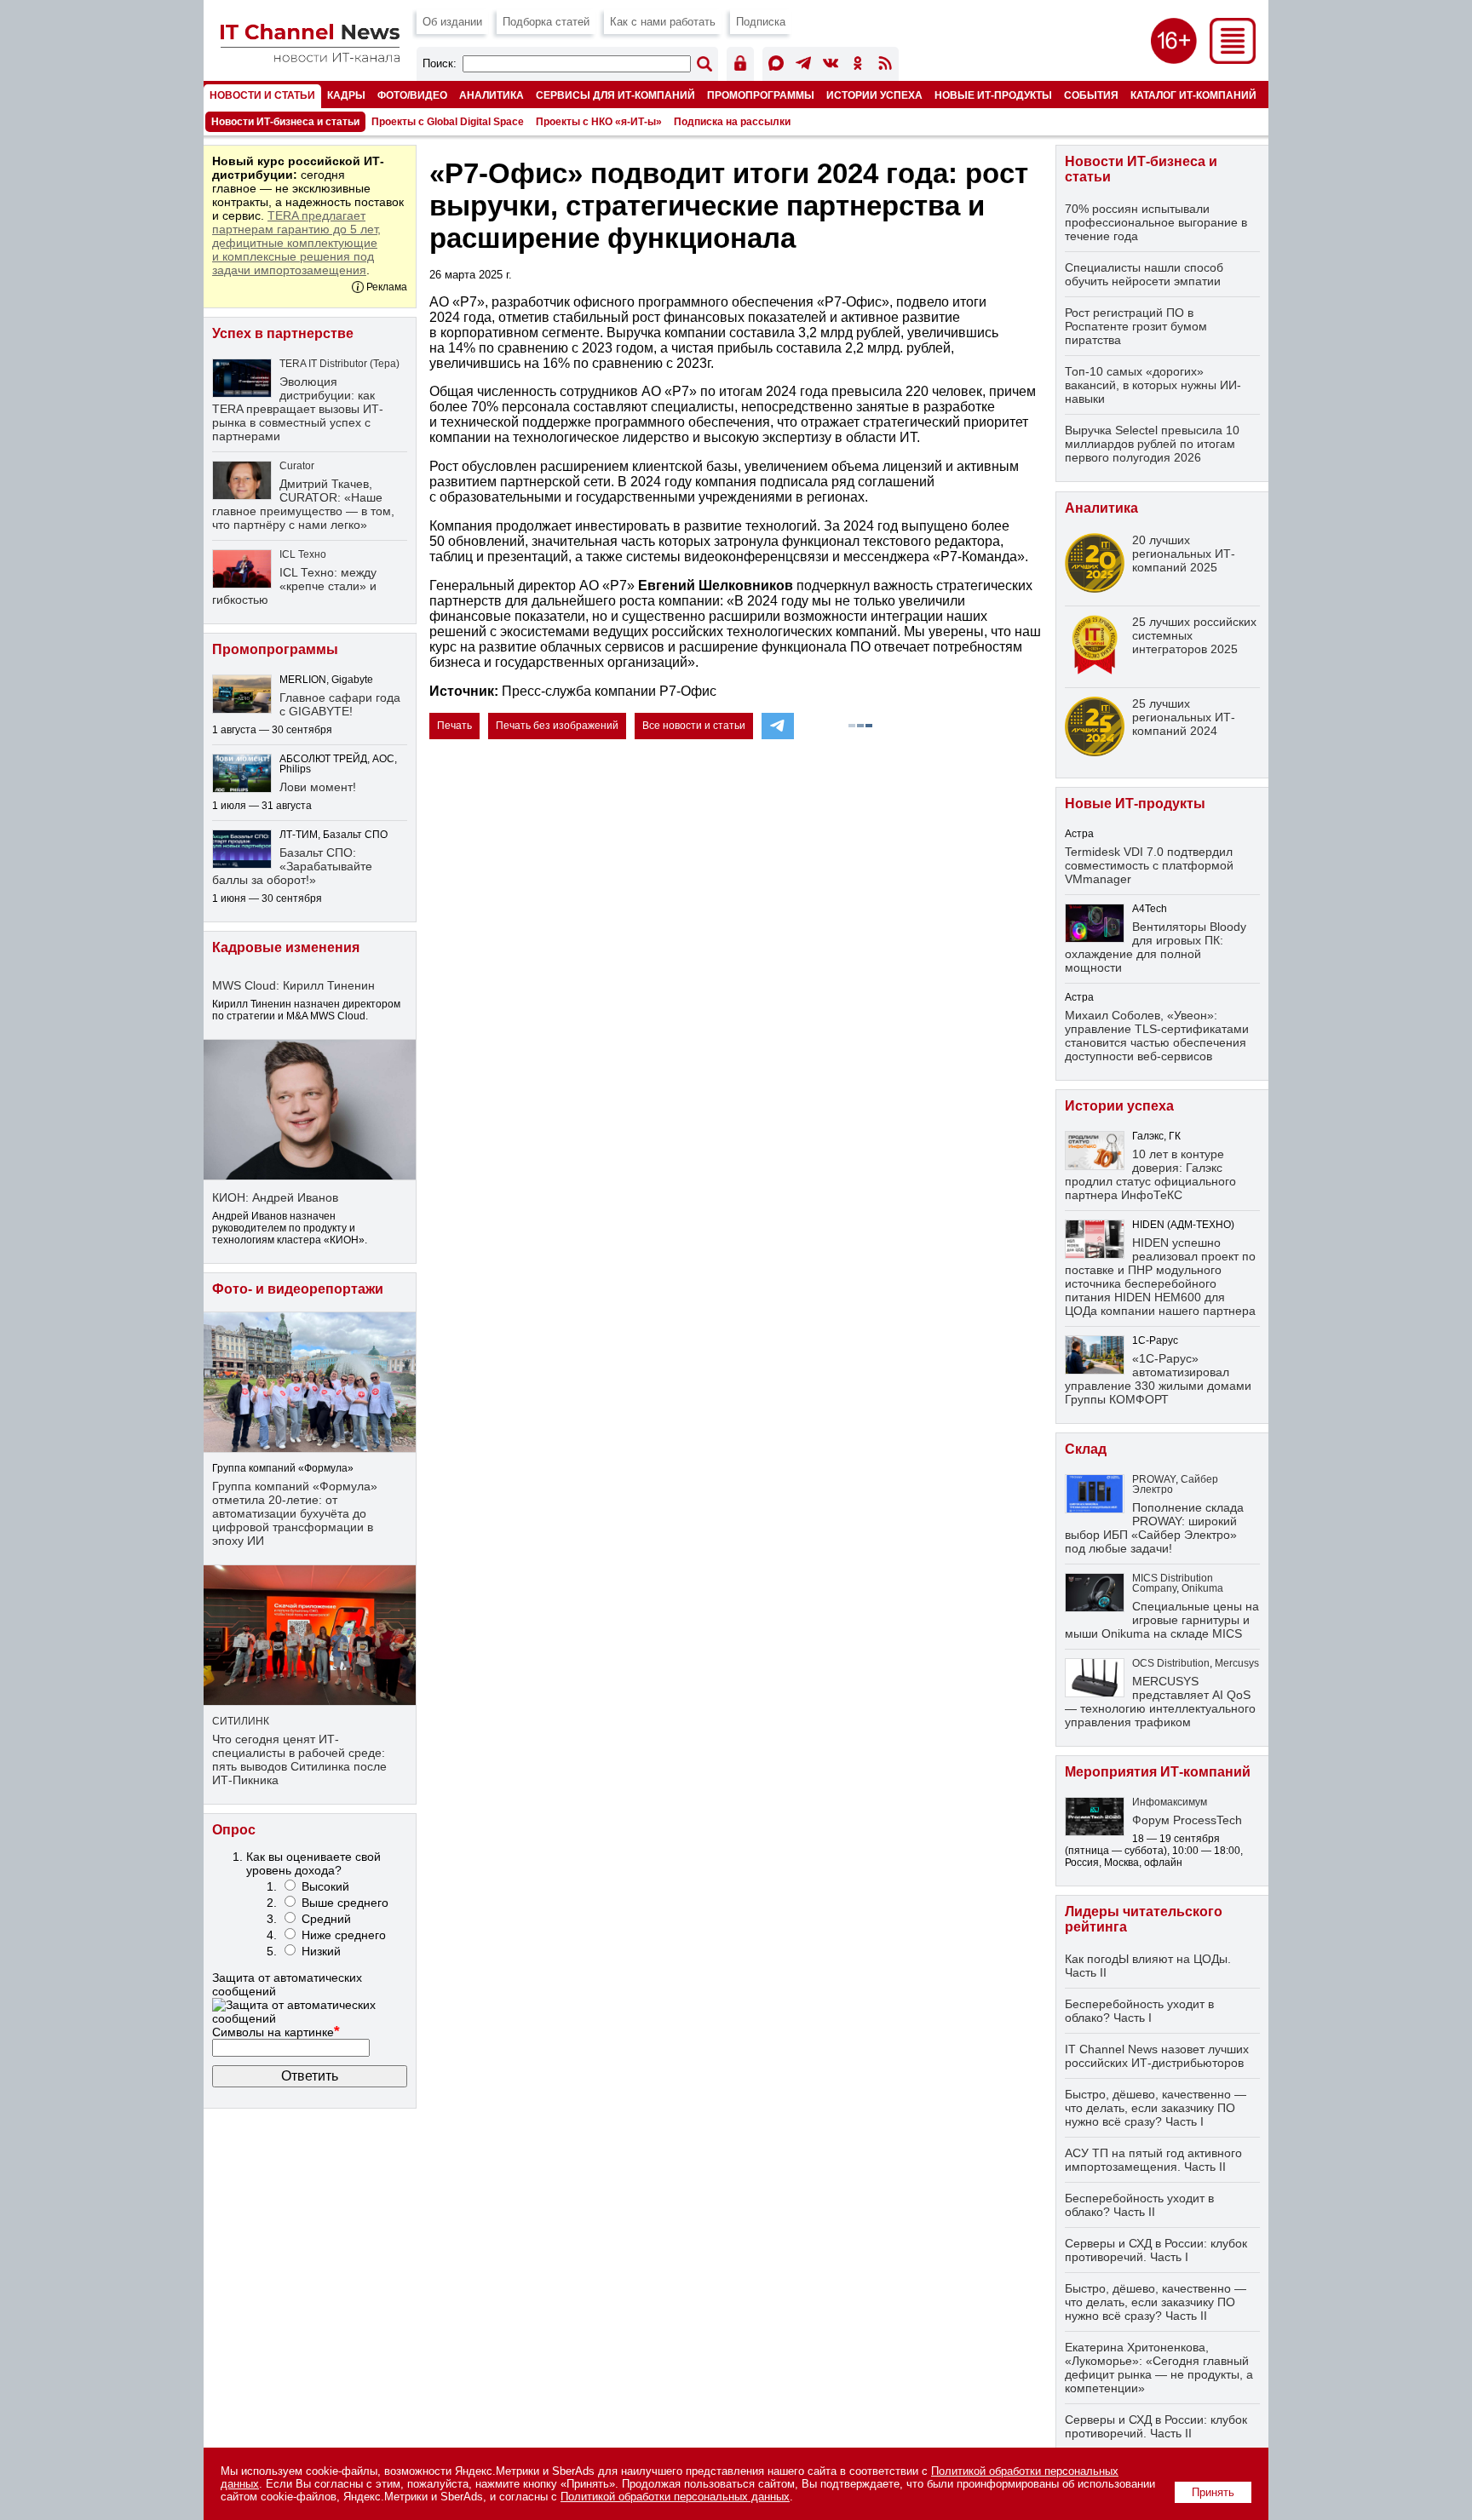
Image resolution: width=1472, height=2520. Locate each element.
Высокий (325, 1886)
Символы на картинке (276, 2032)
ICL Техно (303, 554)
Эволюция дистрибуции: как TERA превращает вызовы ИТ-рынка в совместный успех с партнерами (298, 409)
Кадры (346, 95)
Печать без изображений (557, 726)
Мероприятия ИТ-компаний (1158, 1772)
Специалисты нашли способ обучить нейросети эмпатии (1144, 274)
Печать (454, 726)
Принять (1213, 2492)
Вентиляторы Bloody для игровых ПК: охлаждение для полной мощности (1156, 947)
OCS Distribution (1171, 1663)
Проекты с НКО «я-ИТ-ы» (599, 122)
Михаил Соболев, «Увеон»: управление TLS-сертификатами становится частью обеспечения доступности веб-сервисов (1157, 1036)
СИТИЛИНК (241, 1721)
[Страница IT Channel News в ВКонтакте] (831, 66)
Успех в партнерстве (283, 333)
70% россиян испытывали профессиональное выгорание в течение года (1156, 222)
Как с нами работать (663, 22)
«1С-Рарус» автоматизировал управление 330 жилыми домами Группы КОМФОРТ (1158, 1379)
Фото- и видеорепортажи (298, 1289)
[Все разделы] (1233, 59)
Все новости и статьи (694, 726)
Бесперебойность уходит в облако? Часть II (1139, 2205)
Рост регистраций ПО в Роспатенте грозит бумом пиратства (1136, 326)
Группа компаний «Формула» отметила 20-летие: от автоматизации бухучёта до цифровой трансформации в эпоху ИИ (295, 1513)
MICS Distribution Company (1173, 1583)
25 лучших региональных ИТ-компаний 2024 (1184, 717)
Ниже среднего (344, 1935)
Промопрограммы (761, 95)
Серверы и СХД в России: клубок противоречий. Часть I (1156, 2250)
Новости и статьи (262, 95)
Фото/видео (412, 95)
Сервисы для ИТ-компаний (615, 95)
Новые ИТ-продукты (993, 95)
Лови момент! (318, 787)
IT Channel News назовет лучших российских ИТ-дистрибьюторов (1157, 2056)
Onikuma (1202, 1588)
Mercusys (1237, 1663)
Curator (297, 466)
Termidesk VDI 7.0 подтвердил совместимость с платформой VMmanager (1149, 865)
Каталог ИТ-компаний (1193, 95)
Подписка (761, 22)
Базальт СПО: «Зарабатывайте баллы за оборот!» (292, 866)
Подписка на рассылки (732, 122)
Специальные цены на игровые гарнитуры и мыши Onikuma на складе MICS (1162, 1620)
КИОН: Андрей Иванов (275, 1197)
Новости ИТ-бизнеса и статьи (285, 122)
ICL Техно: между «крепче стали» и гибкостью (294, 586)
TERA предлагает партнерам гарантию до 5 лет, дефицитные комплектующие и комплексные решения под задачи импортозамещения (296, 243)
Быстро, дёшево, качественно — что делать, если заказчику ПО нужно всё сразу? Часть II (1156, 2302)
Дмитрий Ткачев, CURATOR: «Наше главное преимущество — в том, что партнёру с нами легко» (303, 504)
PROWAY (1154, 1479)
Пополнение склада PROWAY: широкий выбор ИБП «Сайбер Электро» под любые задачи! (1154, 1528)
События (1091, 95)
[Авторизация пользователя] (740, 66)
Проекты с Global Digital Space (448, 122)
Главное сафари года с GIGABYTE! (340, 704)
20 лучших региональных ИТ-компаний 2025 (1184, 554)
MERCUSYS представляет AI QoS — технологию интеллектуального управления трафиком (1160, 1702)
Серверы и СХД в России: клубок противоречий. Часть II (1156, 2426)
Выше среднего (345, 1903)
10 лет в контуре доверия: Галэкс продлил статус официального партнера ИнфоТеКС (1150, 1174)
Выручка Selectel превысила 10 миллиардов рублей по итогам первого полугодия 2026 (1152, 444)
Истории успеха (874, 95)
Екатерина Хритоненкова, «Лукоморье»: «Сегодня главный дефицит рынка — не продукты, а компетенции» (1159, 2368)
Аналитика (492, 95)
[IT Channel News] (310, 57)
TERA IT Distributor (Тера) (339, 364)
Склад (1086, 1449)
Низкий (321, 1951)
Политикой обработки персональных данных (675, 2497)
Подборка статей (546, 22)
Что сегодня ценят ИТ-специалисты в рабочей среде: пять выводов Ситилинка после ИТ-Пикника (299, 1759)
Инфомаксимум (1170, 1802)
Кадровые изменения (286, 947)
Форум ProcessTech (1187, 1820)
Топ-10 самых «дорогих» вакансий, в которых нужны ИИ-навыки (1153, 385)
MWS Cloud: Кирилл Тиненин (293, 985)
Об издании (452, 22)
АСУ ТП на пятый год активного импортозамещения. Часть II (1153, 2160)
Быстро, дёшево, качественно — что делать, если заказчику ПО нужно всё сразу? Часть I (1156, 2108)
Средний (326, 1919)
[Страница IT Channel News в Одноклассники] (858, 66)
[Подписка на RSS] (885, 66)
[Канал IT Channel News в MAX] (776, 66)
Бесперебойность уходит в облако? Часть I (1139, 2011)
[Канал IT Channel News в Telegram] (803, 66)
